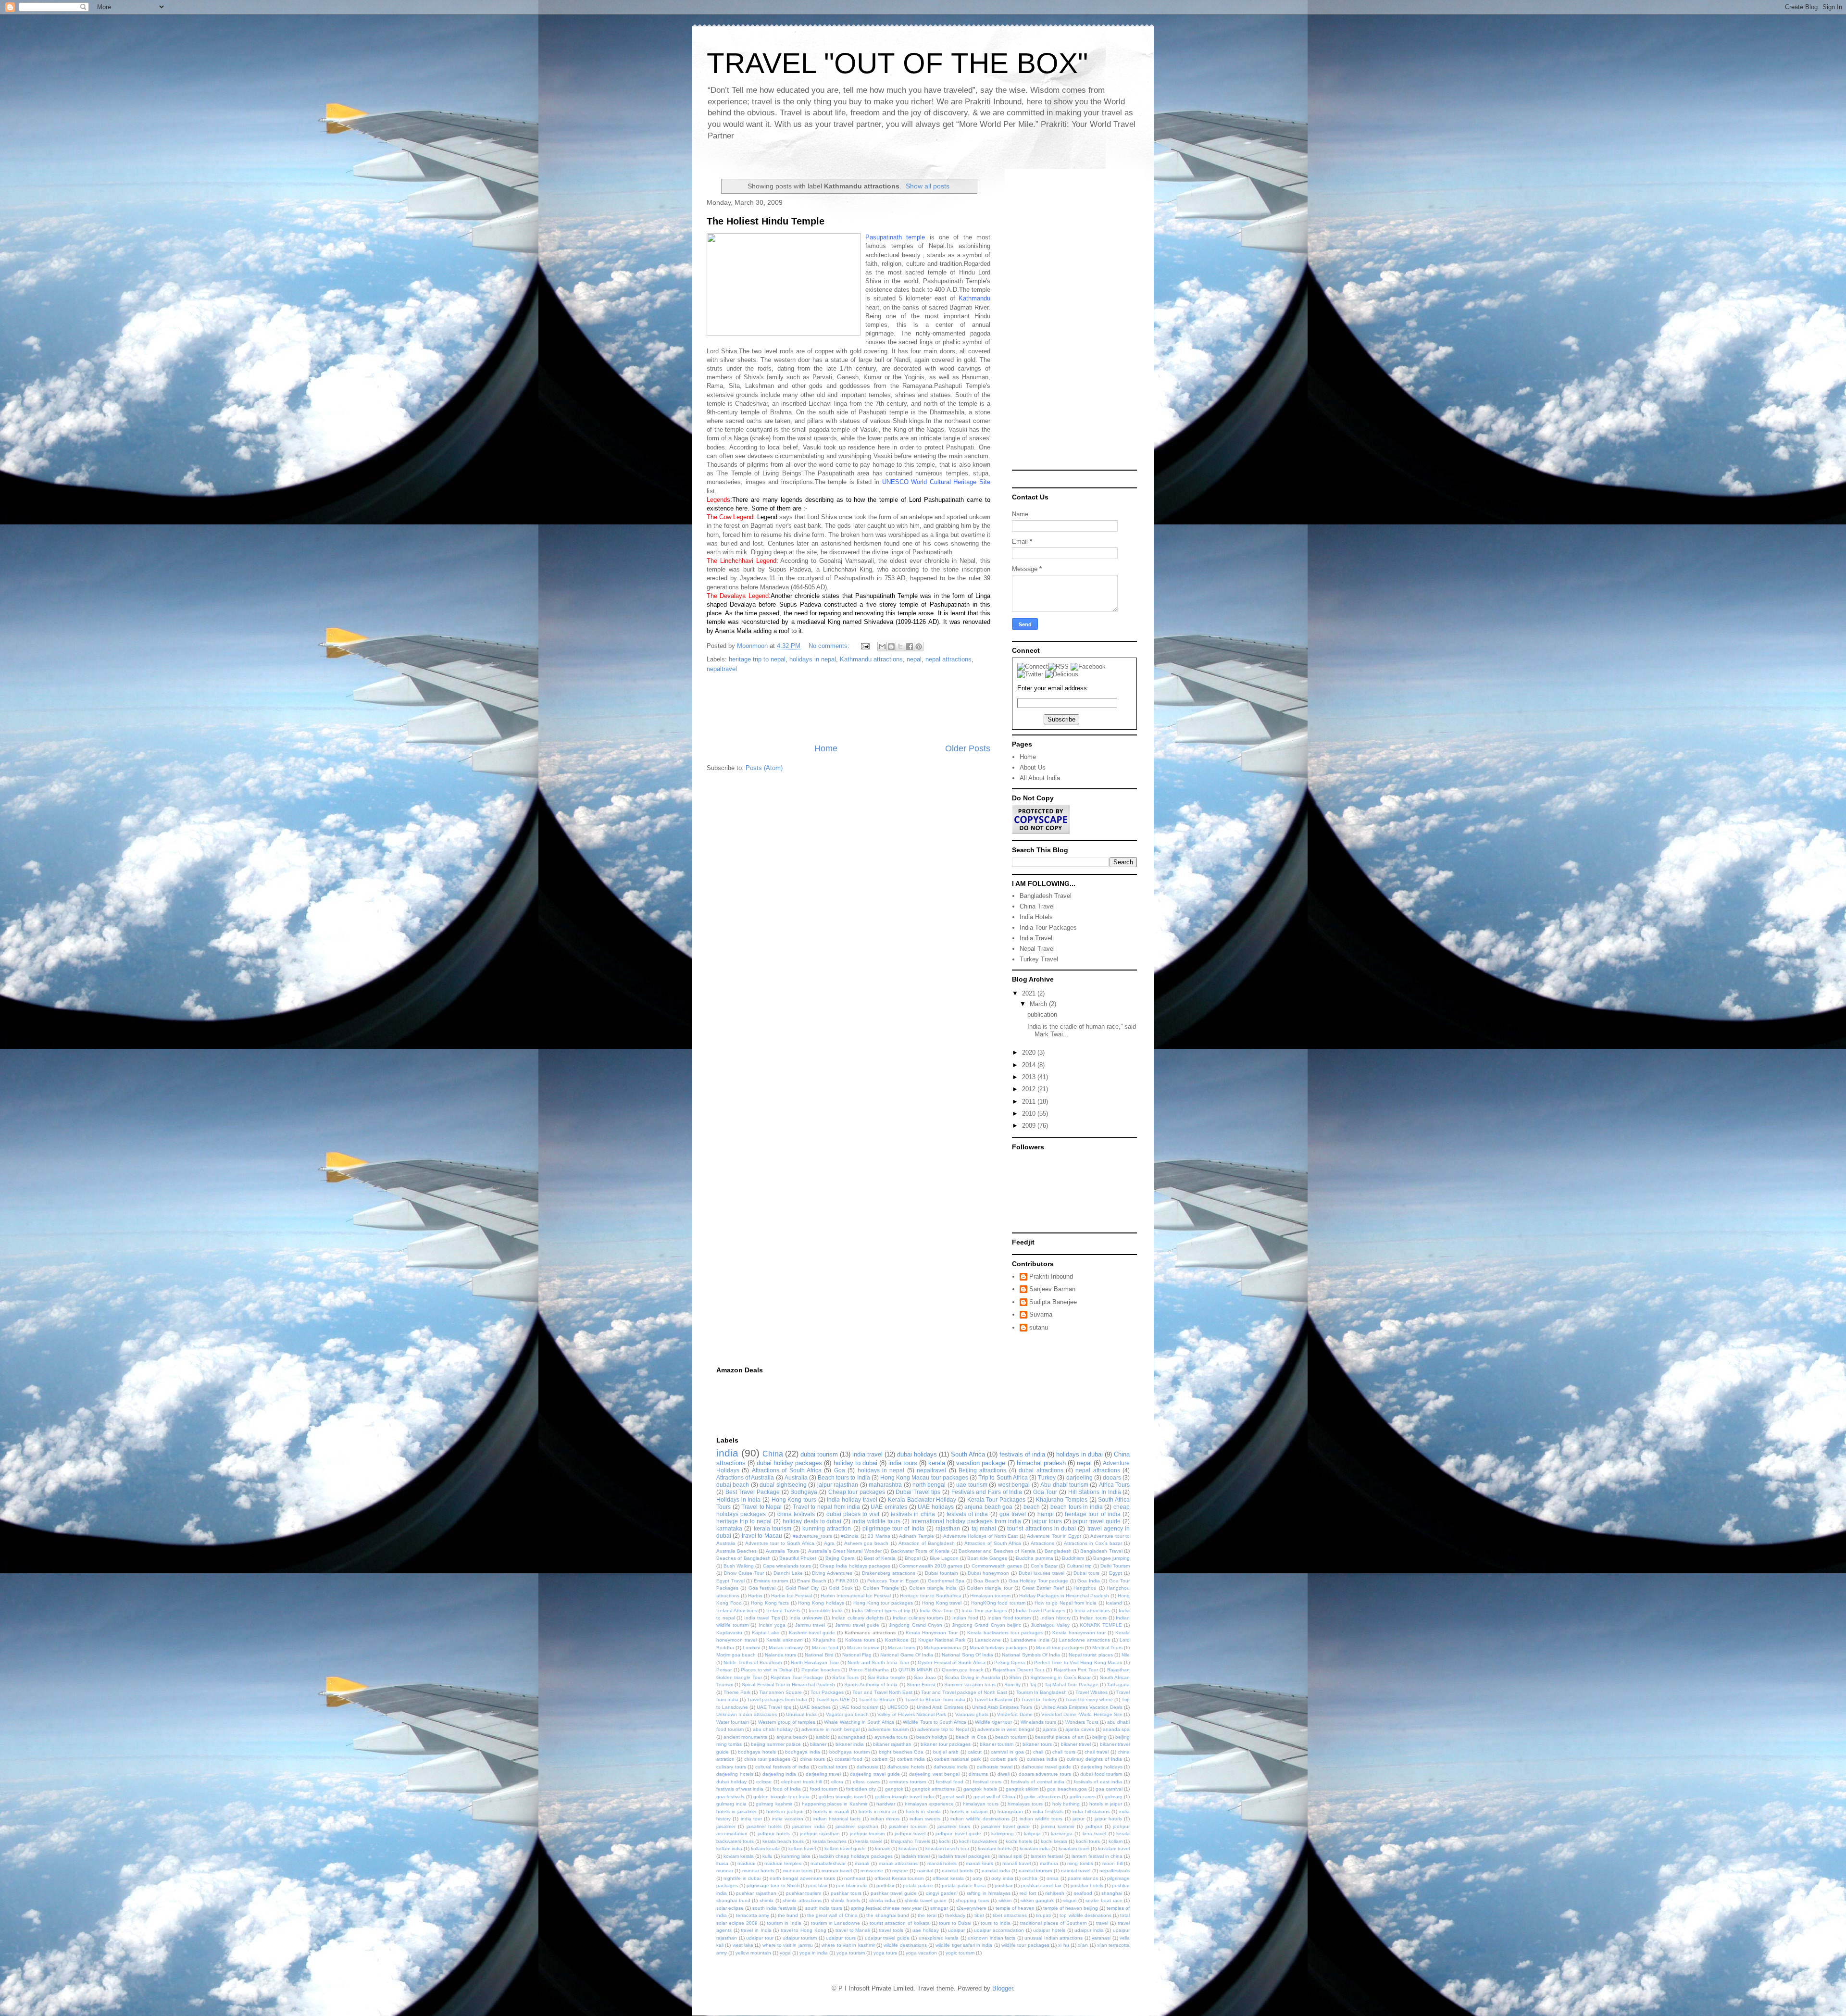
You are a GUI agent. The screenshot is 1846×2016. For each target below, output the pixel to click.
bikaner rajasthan (892, 1744)
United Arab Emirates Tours (1002, 1707)
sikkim (1005, 1900)
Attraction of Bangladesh (927, 1543)
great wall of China (994, 1797)
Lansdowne (988, 1640)
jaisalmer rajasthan (857, 1826)
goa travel (1013, 1514)
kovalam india (1035, 1848)
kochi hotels (1019, 1841)
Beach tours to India (844, 1477)
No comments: (830, 646)
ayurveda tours (891, 1737)
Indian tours (1093, 1618)
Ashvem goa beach (866, 1543)
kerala (937, 1463)
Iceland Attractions (737, 1611)
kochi (945, 1841)
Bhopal (913, 1558)
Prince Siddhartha (869, 1670)
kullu (767, 1856)
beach (1032, 1507)
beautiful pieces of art (1059, 1737)
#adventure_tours (812, 1536)
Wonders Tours (1082, 1722)
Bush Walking (739, 1566)
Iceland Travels (783, 1611)
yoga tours (885, 1953)
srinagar (939, 1908)
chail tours (1064, 1752)
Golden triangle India (933, 1588)
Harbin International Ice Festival (856, 1596)
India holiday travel (852, 1500)
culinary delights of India (1094, 1759)
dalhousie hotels (906, 1767)
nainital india (996, 1871)
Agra (829, 1543)
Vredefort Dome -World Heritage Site (1082, 1714)
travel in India (756, 1930)
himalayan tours (981, 1804)
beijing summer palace (776, 1744)
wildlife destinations (905, 1945)
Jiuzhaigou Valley (1050, 1625)
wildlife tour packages (1025, 1945)
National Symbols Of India (1031, 1655)
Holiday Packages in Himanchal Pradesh (1064, 1596)
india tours (903, 1463)
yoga (785, 1953)
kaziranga (1062, 1834)
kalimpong (1003, 1834)
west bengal (1014, 1485)
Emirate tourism (771, 1581)
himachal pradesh (1041, 1463)
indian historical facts (837, 1819)
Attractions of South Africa (787, 1470)
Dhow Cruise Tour (744, 1573)
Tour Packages (827, 1692)
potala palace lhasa (964, 1885)
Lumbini (751, 1648)
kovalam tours (1074, 1848)
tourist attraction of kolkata (900, 1923)
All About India (1040, 778)
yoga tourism (851, 1953)
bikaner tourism (997, 1744)
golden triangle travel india (904, 1797)
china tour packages (767, 1759)
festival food (950, 1782)
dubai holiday (731, 1782)
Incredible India (826, 1611)
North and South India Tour (878, 1662)
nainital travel (1076, 1871)
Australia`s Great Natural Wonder (845, 1551)
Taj (1033, 1685)
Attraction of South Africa (993, 1543)
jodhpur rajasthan (820, 1834)
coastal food (848, 1759)
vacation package (981, 1463)
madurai (746, 1863)
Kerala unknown (785, 1640)
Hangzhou (1085, 1588)
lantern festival (1047, 1856)
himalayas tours (1025, 1804)
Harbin (755, 1596)
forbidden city (861, 1789)
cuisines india (1042, 1759)
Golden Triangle (881, 1588)
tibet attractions (1010, 1915)
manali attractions (898, 1863)
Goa (840, 1470)
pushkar (1004, 1885)
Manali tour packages (1060, 1648)
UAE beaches (815, 1707)
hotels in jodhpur (785, 1811)
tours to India (996, 1923)
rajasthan (948, 1528)
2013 (1030, 1077)
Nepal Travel (1037, 949)
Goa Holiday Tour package (1039, 1581)
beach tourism (1011, 1737)
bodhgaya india (803, 1752)
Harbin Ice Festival (792, 1596)
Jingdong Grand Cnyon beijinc (986, 1625)
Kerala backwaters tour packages (1005, 1633)
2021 (1030, 993)
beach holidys (932, 1737)
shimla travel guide (926, 1900)
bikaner (818, 1744)
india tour (751, 1819)
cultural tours (833, 1767)
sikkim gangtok (1037, 1900)
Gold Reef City (802, 1588)
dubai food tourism (1101, 1774)
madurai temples (783, 1863)
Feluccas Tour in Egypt (893, 1581)
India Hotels (1036, 917)
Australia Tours (782, 1551)
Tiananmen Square (780, 1692)
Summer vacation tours (970, 1685)
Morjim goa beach (736, 1655)
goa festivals (730, 1797)
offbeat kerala (948, 1878)
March (1039, 1004)
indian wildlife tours (1041, 1819)
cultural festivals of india (782, 1767)
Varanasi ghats (972, 1714)
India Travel (1036, 938)
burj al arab (946, 1752)
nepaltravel (722, 669)
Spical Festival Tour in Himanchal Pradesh (788, 1685)
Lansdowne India (1030, 1640)
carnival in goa (1007, 1752)
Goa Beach (986, 1581)
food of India (787, 1789)
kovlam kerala (739, 1856)
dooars (1112, 1477)
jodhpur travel (910, 1834)
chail (1038, 1752)
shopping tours (973, 1900)
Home (826, 748)
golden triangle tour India (781, 1797)
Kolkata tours (860, 1640)
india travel (867, 1454)
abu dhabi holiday (773, 1729)
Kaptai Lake (766, 1633)
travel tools (891, 1930)
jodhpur (1094, 1826)
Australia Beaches (736, 1551)
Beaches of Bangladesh (743, 1558)
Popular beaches (821, 1670)
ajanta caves (1079, 1729)
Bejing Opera (840, 1558)
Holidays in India (738, 1500)
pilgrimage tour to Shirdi (773, 1885)
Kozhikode (897, 1640)
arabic (823, 1737)
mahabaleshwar (828, 1863)
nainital (925, 1871)
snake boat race (1104, 1900)
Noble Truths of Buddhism (753, 1662)
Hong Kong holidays (821, 1603)
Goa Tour (1045, 1492)
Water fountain (733, 1722)
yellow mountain (753, 1953)
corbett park (1004, 1759)
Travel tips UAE (833, 1699)
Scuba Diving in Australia (972, 1677)
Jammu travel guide (857, 1625)
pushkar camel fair (1041, 1885)
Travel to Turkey (1039, 1699)
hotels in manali (831, 1811)
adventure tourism (888, 1729)
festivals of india (1022, 1454)
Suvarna (1041, 1314)
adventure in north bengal (830, 1729)
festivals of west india (740, 1789)
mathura (1049, 1863)
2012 (1030, 1089)
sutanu (1039, 1327)
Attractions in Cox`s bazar (1093, 1543)
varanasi (1101, 1938)
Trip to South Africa (1003, 1477)
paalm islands (1083, 1878)
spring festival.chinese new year (886, 1908)
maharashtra (885, 1485)
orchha (1030, 1878)
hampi (1046, 1514)
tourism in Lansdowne (836, 1923)
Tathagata (1118, 1685)
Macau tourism (863, 1648)
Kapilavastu (729, 1633)
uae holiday (926, 1930)
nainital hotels (957, 1871)
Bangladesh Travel (1046, 896)
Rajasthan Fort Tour (1076, 1670)
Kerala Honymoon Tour (932, 1633)
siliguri (1070, 1900)
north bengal (929, 1485)
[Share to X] (900, 647)
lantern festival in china (1097, 1856)
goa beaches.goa (1067, 1789)
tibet (979, 1915)
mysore (900, 1871)
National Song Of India (967, 1655)
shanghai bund (733, 1900)
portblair (885, 1885)
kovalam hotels (994, 1848)
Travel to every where (1089, 1699)
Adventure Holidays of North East (981, 1536)
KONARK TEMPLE (1101, 1625)
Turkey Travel (1039, 959)
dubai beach (733, 1485)
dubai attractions (1041, 1470)
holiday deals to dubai (812, 1521)
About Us (1033, 767)
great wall (953, 1797)
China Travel (1037, 906)
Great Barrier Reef (1043, 1588)
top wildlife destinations (1085, 1915)
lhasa (722, 1863)
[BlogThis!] (891, 647)
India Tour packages (984, 1611)
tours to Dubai (955, 1923)
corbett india (911, 1759)
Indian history (1055, 1618)
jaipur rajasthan (838, 1485)
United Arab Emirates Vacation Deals (1082, 1707)
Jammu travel (810, 1625)
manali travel (1017, 1863)
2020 (1030, 1052)
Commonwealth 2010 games (931, 1566)
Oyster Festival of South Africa (951, 1662)
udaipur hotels (1049, 1930)
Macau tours (902, 1648)
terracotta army (753, 1915)
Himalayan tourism (990, 1596)
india (727, 1453)
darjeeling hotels (735, 1774)
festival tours (987, 1782)
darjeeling (1079, 1477)
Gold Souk (841, 1588)
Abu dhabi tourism (1064, 1485)
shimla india (882, 1900)
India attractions (1092, 1611)
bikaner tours (1037, 1744)
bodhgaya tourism (849, 1752)
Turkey (1047, 1477)
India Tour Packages (1048, 927)
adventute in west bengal (1006, 1729)
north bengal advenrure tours (802, 1878)
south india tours (824, 1908)
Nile (1126, 1655)
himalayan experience (929, 1804)
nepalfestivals (1115, 1871)
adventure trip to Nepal (943, 1729)
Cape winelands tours (787, 1566)
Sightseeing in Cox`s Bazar (1060, 1677)
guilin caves (1083, 1797)
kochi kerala (1054, 1841)
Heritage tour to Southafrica (931, 1596)
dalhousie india (951, 1767)
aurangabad (852, 1737)
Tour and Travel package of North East (964, 1692)
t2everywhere (972, 1908)
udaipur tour (760, 1938)
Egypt (1116, 1573)
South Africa (968, 1454)
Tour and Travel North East (882, 1692)
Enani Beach (812, 1581)
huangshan (1010, 1811)
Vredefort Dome (1015, 1714)
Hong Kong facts (770, 1603)
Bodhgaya (804, 1492)
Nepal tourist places (1091, 1655)
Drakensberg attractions (889, 1573)
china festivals (796, 1514)
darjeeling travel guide (875, 1774)
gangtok (894, 1789)
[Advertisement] (882, 709)
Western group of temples (787, 1722)
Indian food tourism (1009, 1618)
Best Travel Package (753, 1492)
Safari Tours (845, 1677)
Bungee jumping (1111, 1558)
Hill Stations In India (1095, 1492)
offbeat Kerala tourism (899, 1878)
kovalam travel (1114, 1848)
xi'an (1083, 1945)
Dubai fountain (942, 1573)
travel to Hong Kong (804, 1930)
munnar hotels (758, 1871)
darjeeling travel (823, 1774)
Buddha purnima (1034, 1558)
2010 (1030, 1114)
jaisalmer (726, 1826)
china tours (812, 1759)
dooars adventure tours (1045, 1774)
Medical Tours (1107, 1648)
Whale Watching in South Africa (859, 1722)
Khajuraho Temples (1062, 1500)
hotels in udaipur (969, 1811)
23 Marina (879, 1536)
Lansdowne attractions (1085, 1640)
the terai (927, 1915)
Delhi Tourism (1115, 1566)
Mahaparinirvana (942, 1648)
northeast (855, 1878)
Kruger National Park (942, 1640)
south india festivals (774, 1908)
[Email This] (882, 647)
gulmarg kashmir (774, 1804)
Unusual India (801, 1714)
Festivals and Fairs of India (987, 1492)
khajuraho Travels (911, 1841)
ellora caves (866, 1782)
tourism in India (784, 1923)
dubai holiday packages (789, 1463)
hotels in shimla (923, 1811)
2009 (1030, 1126)
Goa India (1089, 1581)
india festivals (1048, 1811)
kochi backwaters (978, 1841)
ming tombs (1080, 1863)
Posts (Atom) (764, 768)
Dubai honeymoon (988, 1573)
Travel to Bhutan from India (935, 1699)
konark (882, 1848)
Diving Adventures (832, 1573)
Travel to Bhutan (877, 1699)
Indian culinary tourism (918, 1618)
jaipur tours (1047, 1521)
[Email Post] (865, 646)
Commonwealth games (997, 1566)
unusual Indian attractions (1054, 1938)
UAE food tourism (859, 1707)
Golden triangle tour (990, 1588)
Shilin (1015, 1677)
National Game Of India (907, 1655)
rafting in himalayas (988, 1893)
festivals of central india (1038, 1782)
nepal (914, 659)
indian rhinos (885, 1819)
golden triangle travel (842, 1797)
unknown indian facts (992, 1938)
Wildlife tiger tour (993, 1722)
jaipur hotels (1108, 1819)
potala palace (918, 1885)
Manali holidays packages (998, 1648)
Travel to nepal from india (826, 1507)
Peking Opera (1010, 1662)
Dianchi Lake (788, 1573)
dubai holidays (917, 1454)
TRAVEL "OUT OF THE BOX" (897, 63)
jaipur (1079, 1819)
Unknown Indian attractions (747, 1714)
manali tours (979, 1863)
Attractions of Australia (745, 1477)
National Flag (857, 1655)
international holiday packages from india (966, 1521)
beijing (1099, 1737)
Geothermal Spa (946, 1581)
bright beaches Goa (901, 1752)
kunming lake (796, 1856)
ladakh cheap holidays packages (856, 1856)
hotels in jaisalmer (736, 1811)
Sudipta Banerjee (1053, 1302)
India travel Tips (762, 1618)
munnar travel (837, 1871)
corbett (880, 1759)
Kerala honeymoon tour (1079, 1633)
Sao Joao (925, 1677)
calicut (975, 1752)
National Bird (819, 1655)
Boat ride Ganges (987, 1558)
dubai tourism (819, 1454)
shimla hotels (845, 1900)
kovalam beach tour (947, 1848)
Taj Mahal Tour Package (1072, 1685)
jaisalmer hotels (764, 1826)
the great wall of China (832, 1915)
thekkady (955, 1915)
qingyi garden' (942, 1893)
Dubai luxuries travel (1041, 1573)
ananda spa (1116, 1729)
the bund (788, 1915)
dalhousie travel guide (1046, 1767)
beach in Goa (971, 1737)
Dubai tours (1086, 1573)
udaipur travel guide (887, 1938)
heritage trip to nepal (757, 659)
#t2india (850, 1536)
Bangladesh (1058, 1551)
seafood (1083, 1893)
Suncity (1012, 1685)
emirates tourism (908, 1782)
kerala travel (869, 1841)
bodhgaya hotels (757, 1752)
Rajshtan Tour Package (797, 1677)
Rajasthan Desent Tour (1018, 1670)
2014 (1030, 1065)
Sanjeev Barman (1052, 1289)
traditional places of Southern (1054, 1923)
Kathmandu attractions (871, 659)
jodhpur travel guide (958, 1834)
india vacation (788, 1819)
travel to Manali (853, 1930)
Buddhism (1073, 1558)
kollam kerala (765, 1848)
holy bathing (1066, 1804)
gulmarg (1114, 1797)
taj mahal (984, 1528)
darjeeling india (780, 1774)
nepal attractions (948, 659)
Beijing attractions (982, 1470)
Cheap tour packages (857, 1492)
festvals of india (967, 1514)
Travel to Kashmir (993, 1699)
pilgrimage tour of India (893, 1528)
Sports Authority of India (871, 1685)
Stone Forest (921, 1685)
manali (862, 1863)
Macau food (825, 1648)
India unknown (806, 1618)
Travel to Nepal (761, 1507)
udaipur (956, 1930)
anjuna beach (792, 1737)
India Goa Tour (936, 1611)
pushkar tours (846, 1893)
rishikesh (1055, 1893)
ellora (837, 1782)
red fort (1028, 1893)
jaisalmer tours (954, 1826)
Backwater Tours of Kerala (920, 1551)
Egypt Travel (730, 1581)
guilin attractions (1042, 1797)
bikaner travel (1076, 1744)
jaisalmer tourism (908, 1826)
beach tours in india (1077, 1507)
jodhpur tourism (867, 1834)
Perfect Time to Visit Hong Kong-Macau (1078, 1662)
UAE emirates (889, 1507)
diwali (1004, 1774)
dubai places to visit (853, 1514)
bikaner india (850, 1744)
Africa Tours (1114, 1485)
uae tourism (972, 1485)
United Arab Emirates (940, 1707)
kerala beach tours (783, 1841)
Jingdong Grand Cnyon (915, 1625)
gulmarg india (731, 1804)
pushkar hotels (1087, 1885)
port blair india (852, 1885)
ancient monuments (745, 1737)
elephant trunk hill (801, 1782)
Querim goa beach (963, 1670)
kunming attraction (827, 1528)
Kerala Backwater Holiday (922, 1500)
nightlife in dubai (742, 1878)
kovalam (908, 1848)
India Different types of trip (881, 1611)
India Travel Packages (1041, 1611)
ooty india (1002, 1878)
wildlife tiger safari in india (964, 1945)
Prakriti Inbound (1051, 1276)
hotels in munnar (878, 1811)
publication (1042, 1014)
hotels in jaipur (1106, 1804)
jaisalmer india (808, 1826)
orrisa (1053, 1878)
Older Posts (968, 748)
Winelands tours (1038, 1722)
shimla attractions (802, 1900)
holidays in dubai (1079, 1454)
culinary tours (731, 1767)
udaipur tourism (800, 1938)
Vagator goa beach (847, 1714)
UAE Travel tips (774, 1707)
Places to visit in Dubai (766, 1670)
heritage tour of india (1093, 1514)
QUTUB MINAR (916, 1670)
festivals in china (913, 1514)
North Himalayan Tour (815, 1662)
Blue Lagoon (944, 1558)
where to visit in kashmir (848, 1945)
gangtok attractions (933, 1789)
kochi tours (1088, 1841)
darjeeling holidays (1102, 1767)
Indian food (965, 1618)
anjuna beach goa (988, 1507)
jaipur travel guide (1097, 1521)
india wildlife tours (876, 1521)
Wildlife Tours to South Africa (935, 1722)
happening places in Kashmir (835, 1804)
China (773, 1454)
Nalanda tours (780, 1655)
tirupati (1043, 1915)
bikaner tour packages (946, 1744)
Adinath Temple (916, 1536)
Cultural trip (1079, 1566)
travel (1102, 1923)
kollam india (729, 1848)
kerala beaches (829, 1841)
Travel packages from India (777, 1699)
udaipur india (1089, 1930)
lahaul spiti (1010, 1856)
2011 (1030, 1101)
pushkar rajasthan (756, 1893)
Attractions (1042, 1543)
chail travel (1097, 1752)
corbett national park (957, 1759)
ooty (977, 1878)
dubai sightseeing (783, 1485)
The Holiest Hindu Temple (766, 221)
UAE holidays (936, 1507)
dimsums (978, 1774)
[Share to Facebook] (910, 647)
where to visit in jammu (788, 1945)
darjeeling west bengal (934, 1774)
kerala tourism (773, 1528)
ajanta (1050, 1729)
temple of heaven (1015, 1908)
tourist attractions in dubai (1041, 1528)
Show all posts (928, 186)
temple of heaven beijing (1071, 1908)
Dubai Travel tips (918, 1492)
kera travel (1094, 1834)
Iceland (1114, 1603)
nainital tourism (1035, 1871)
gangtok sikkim (1022, 1789)
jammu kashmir (1058, 1826)
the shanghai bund (887, 1915)
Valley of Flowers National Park (912, 1714)
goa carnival (1109, 1789)
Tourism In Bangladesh (1041, 1692)
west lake (743, 1945)
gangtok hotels (980, 1789)
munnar (725, 1871)
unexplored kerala (939, 1938)
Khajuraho (824, 1640)
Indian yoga (772, 1625)
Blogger (1003, 1988)
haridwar (886, 1804)
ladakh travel (916, 1856)
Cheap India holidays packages (855, 1566)
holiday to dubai (855, 1463)
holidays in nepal (813, 659)
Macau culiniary (786, 1648)
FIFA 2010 (847, 1581)
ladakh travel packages (964, 1856)
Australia (796, 1477)
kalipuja (1032, 1834)
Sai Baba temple (886, 1677)
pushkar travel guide (893, 1893)
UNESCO (898, 1707)
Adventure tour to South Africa (780, 1543)
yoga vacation (921, 1953)
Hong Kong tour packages (883, 1603)
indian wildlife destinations (980, 1819)
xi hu (1063, 1945)
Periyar (724, 1670)
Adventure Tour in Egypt (1054, 1536)
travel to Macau (762, 1536)
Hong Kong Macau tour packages (924, 1477)
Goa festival (762, 1588)
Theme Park (737, 1692)
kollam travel (802, 1848)
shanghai (1112, 1893)
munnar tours (798, 1871)
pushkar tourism (804, 1893)
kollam (1116, 1841)
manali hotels (942, 1863)
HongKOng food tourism (998, 1603)
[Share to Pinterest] (919, 647)
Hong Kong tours (794, 1500)
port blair (818, 1885)
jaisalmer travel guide (1006, 1826)
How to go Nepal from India (1066, 1603)
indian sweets (925, 1819)
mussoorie (872, 1871)
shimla (767, 1900)
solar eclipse (730, 1908)
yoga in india (814, 1953)
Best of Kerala (880, 1558)
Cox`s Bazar (1044, 1566)
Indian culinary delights (857, 1618)
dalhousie (867, 1767)
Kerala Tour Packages (996, 1500)
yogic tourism (960, 1953)
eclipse (764, 1782)
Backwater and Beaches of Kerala (997, 1551)
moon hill (1112, 1863)
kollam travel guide (845, 1848)
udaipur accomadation (999, 1930)
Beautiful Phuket (798, 1558)
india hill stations (1091, 1811)
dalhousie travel (995, 1767)
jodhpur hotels (774, 1834)
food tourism (824, 1789)
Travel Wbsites (1091, 1692)
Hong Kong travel (942, 1603)
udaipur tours (841, 1938)
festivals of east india (1098, 1782)
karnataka (729, 1528)
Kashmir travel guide (812, 1633)
